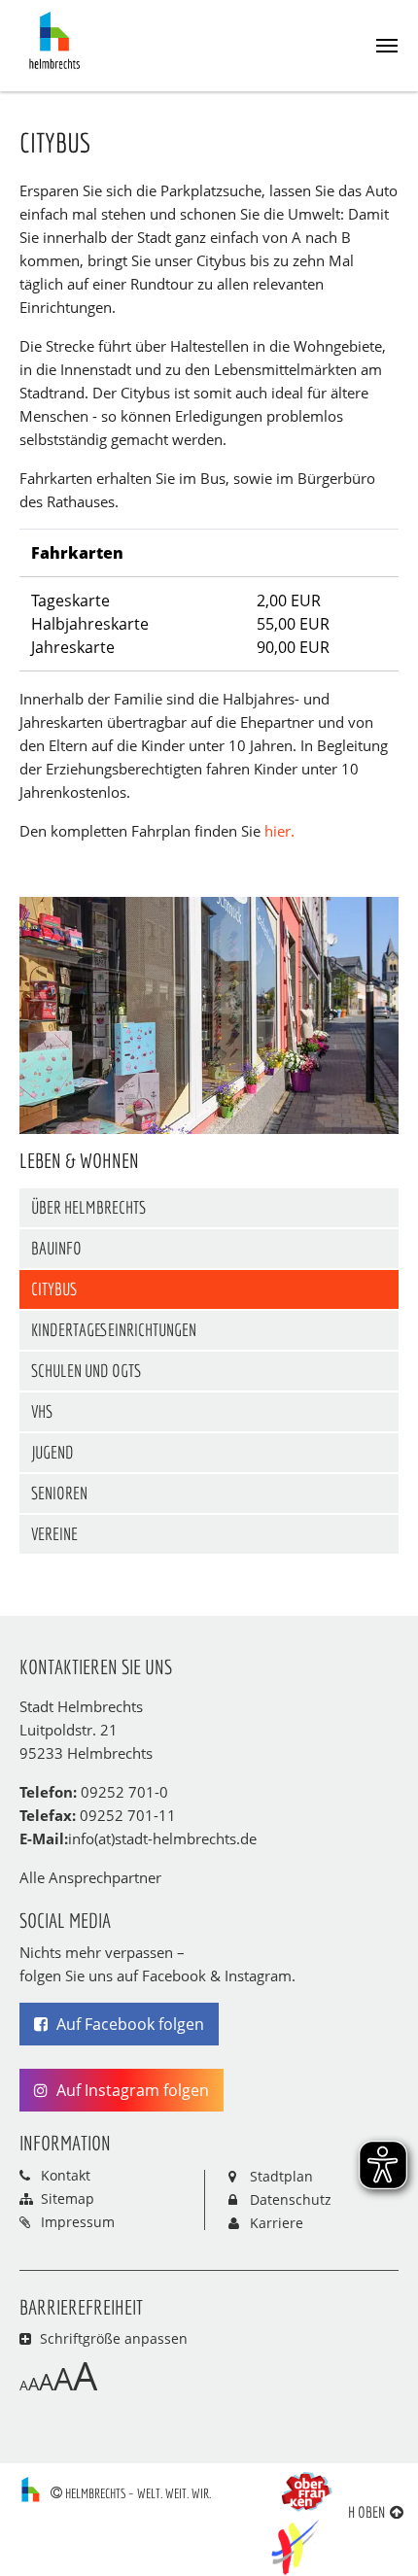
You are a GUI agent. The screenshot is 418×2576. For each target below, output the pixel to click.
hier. (279, 831)
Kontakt (66, 2175)
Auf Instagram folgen (131, 2090)
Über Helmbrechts (88, 1207)
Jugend (52, 1452)
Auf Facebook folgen (128, 2024)
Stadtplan (281, 2176)
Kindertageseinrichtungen (114, 1330)
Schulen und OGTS (86, 1371)
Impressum (78, 2222)
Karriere (277, 2223)
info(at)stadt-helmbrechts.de (162, 1838)
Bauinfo (56, 1248)
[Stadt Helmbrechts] (59, 40)
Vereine (54, 1534)
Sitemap (68, 2198)
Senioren (59, 1493)
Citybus (54, 1289)
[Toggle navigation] (387, 46)
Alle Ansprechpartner (90, 1877)
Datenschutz (291, 2199)
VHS (42, 1411)
